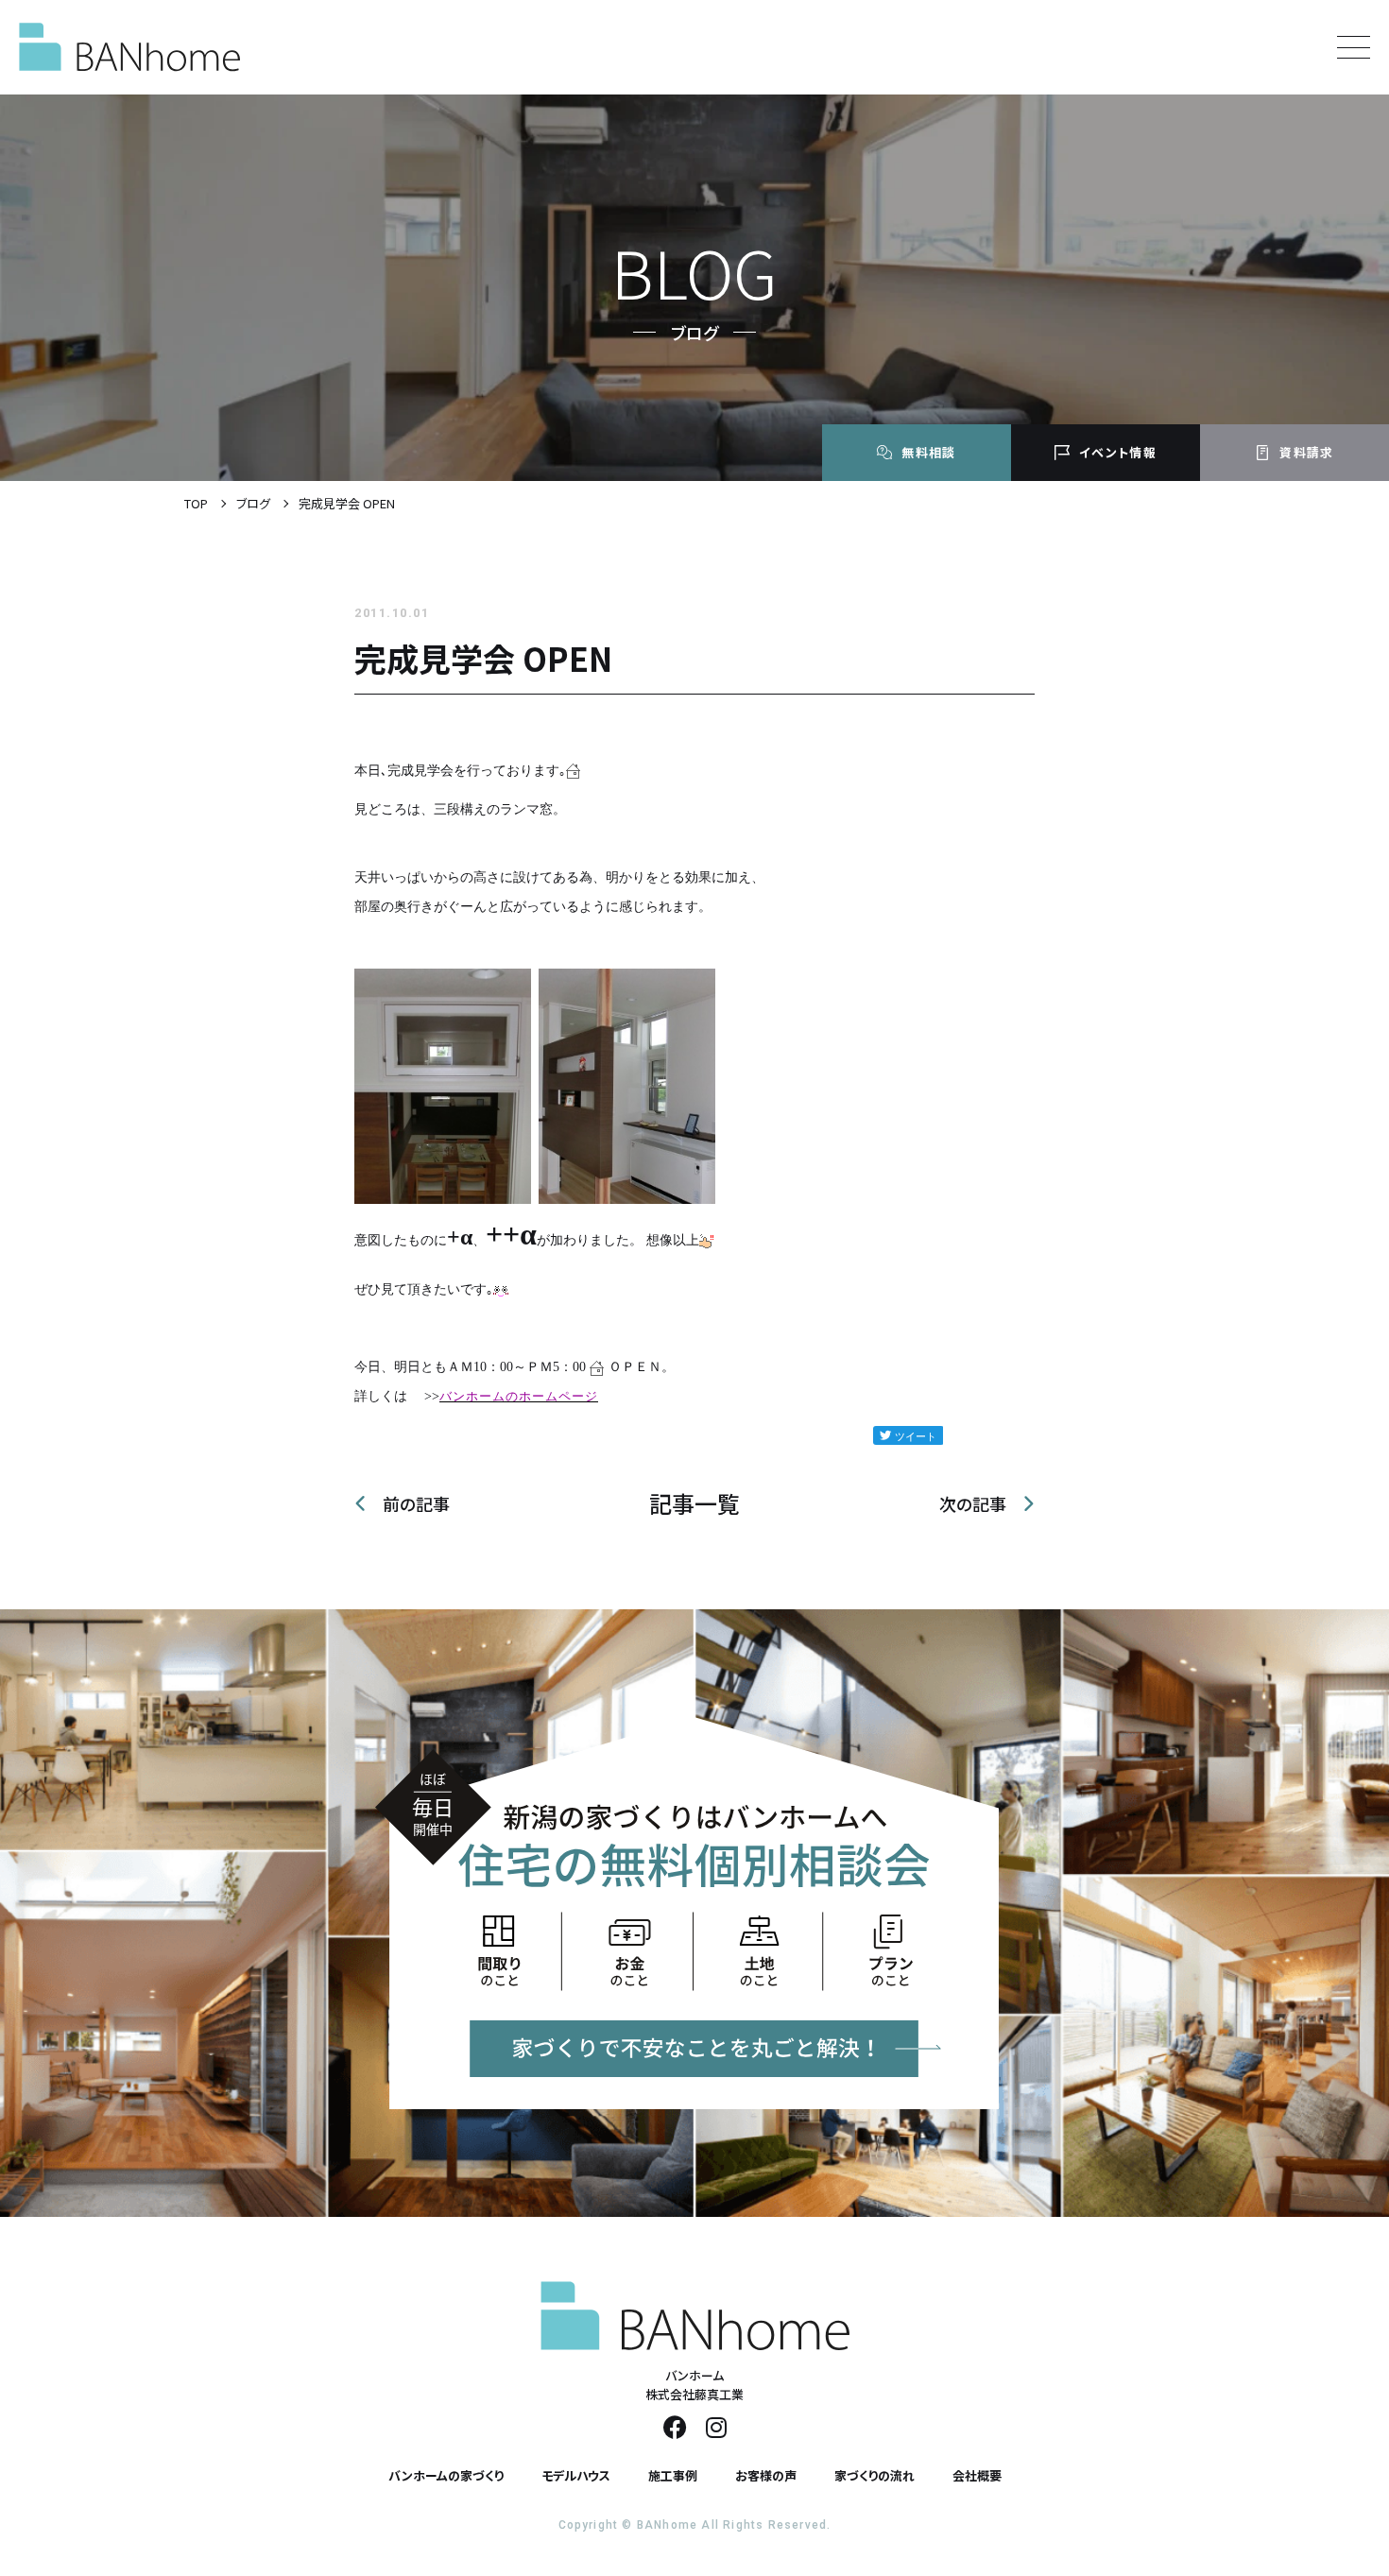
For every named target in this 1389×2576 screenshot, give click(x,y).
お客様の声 (766, 2475)
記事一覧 (694, 1503)
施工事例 (673, 2475)
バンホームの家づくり (446, 2475)
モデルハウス (576, 2475)
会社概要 (977, 2475)
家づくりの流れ (875, 2475)
